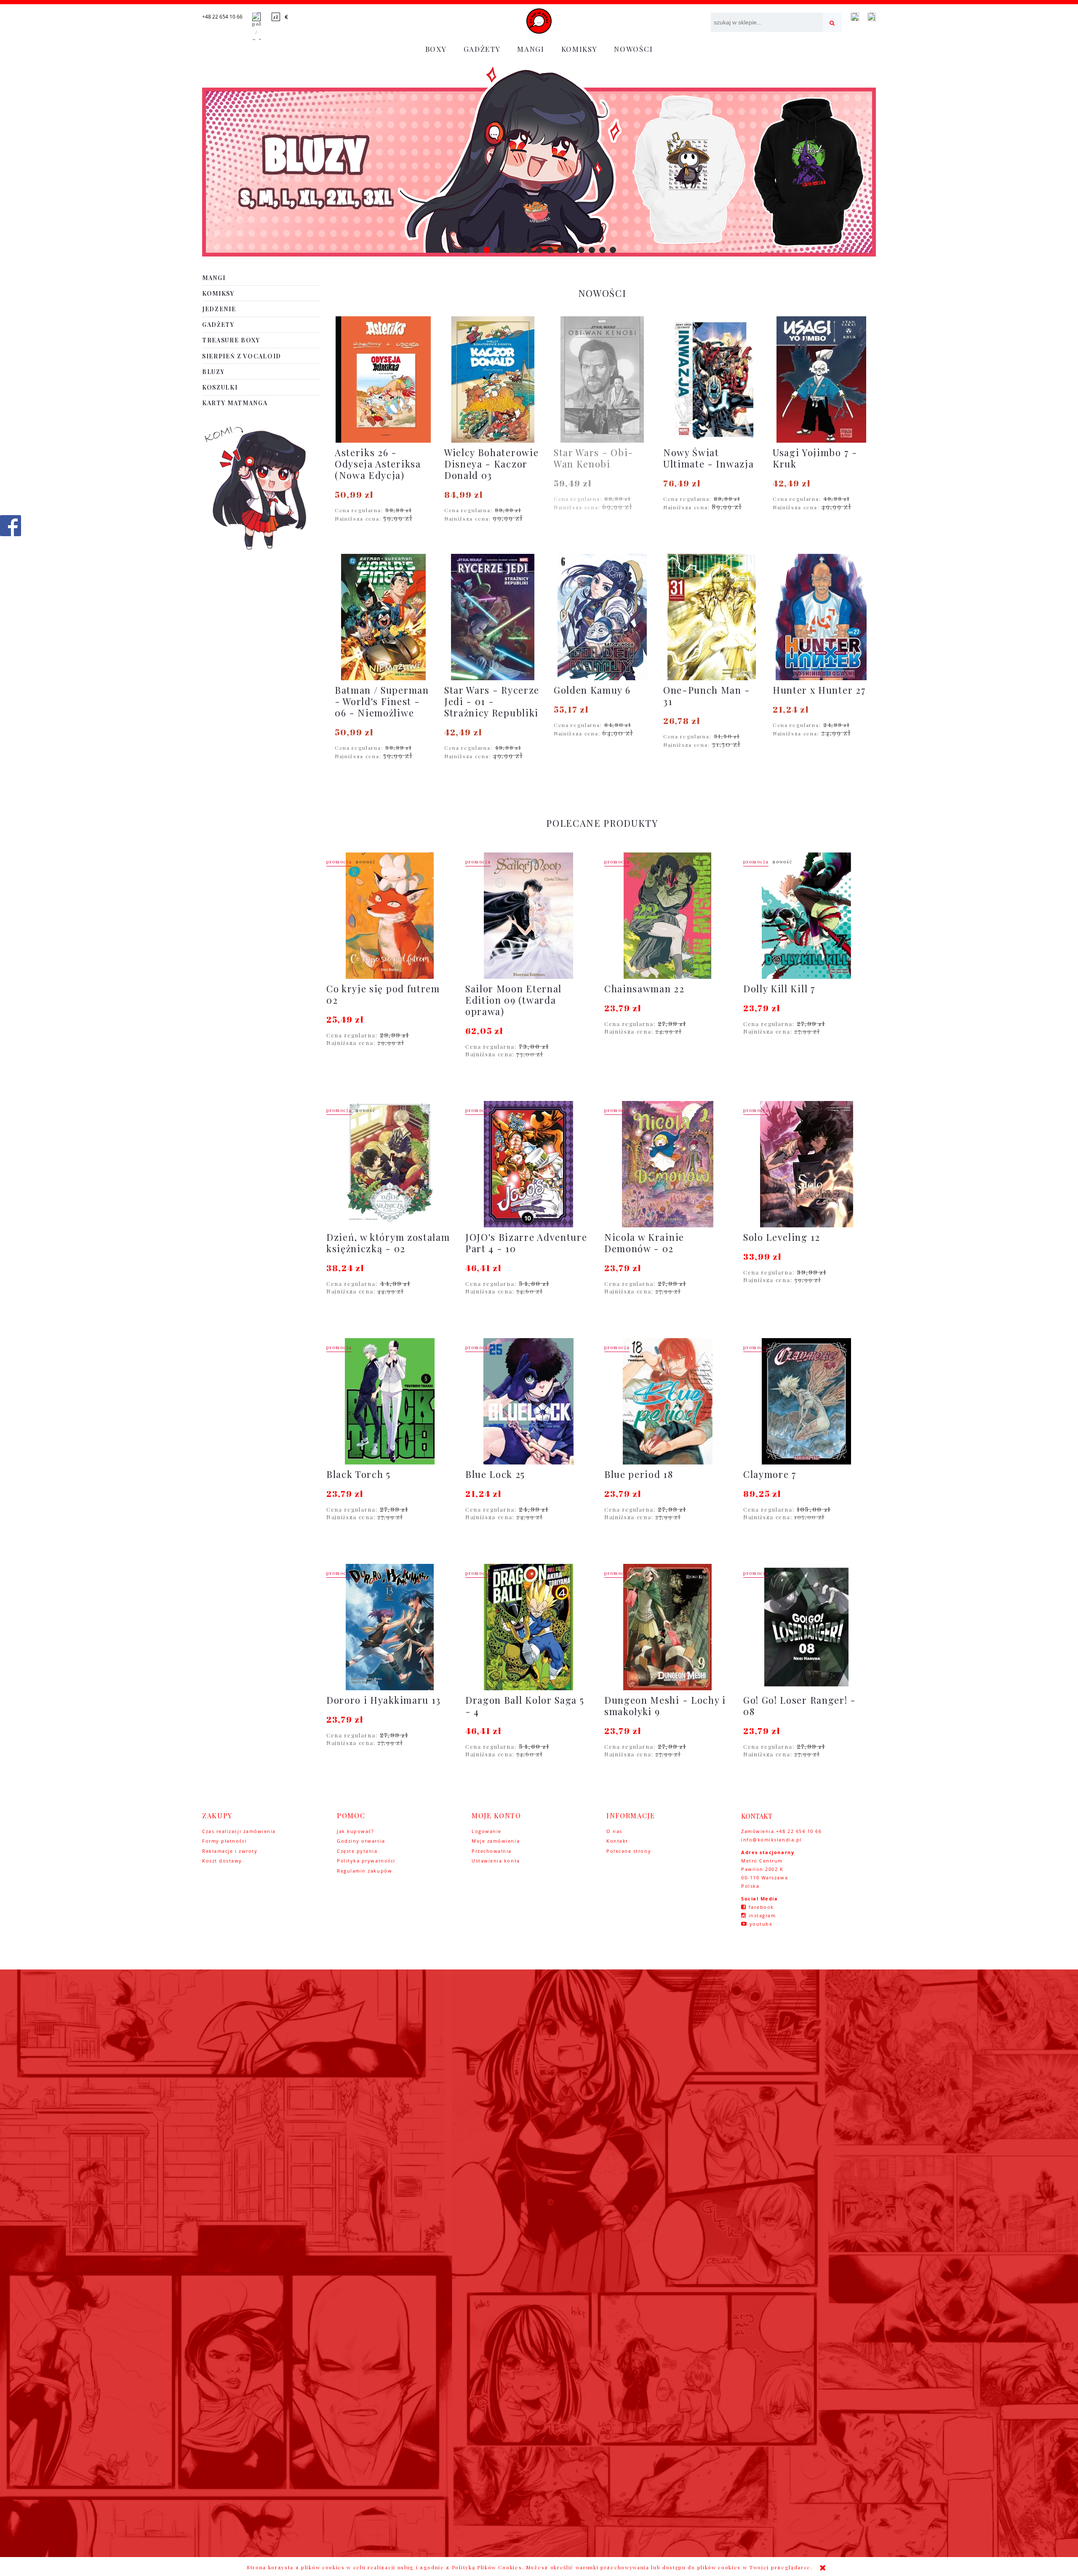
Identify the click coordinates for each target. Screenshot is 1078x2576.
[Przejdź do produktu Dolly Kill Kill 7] (806, 916)
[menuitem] (436, 49)
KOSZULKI (220, 387)
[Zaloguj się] (855, 17)
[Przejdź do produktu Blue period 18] (667, 1401)
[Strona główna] (539, 21)
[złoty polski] (276, 17)
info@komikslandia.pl (771, 1840)
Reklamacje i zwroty (230, 1851)
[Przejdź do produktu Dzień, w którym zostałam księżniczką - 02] (390, 1164)
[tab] (466, 250)
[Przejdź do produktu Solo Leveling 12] (806, 1164)
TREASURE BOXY (231, 340)
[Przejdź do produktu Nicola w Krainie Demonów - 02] (667, 1164)
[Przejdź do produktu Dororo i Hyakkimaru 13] (390, 1627)
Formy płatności (224, 1841)
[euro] (287, 17)
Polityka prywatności (366, 1861)
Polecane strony (629, 1851)
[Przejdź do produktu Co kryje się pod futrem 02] (390, 916)
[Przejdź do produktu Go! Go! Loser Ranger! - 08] (806, 1627)
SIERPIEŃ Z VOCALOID (242, 356)
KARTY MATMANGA (235, 403)
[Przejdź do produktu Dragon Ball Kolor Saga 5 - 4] (528, 1627)
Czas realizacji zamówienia (239, 1831)
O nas (614, 1831)
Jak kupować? (355, 1831)
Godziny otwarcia (361, 1841)
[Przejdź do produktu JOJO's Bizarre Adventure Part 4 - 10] (528, 1164)
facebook (761, 1907)
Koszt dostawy (222, 1861)
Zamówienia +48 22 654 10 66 (782, 1831)
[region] (539, 162)
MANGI (214, 278)
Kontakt (617, 1841)
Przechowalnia (492, 1851)
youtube (761, 1924)
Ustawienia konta (496, 1861)
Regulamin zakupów (364, 1871)
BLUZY (213, 372)
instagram (762, 1915)
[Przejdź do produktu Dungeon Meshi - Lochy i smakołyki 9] (667, 1627)
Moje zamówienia (496, 1841)
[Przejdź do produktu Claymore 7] (806, 1401)
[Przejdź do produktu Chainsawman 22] (667, 916)
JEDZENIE (219, 309)
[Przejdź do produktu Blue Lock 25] (528, 1401)
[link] (539, 162)
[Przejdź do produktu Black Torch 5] (390, 1401)
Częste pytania (357, 1851)
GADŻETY (218, 325)
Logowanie (487, 1831)
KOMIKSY (218, 293)
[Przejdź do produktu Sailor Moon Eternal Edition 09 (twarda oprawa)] (528, 916)
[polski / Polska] (256, 28)
